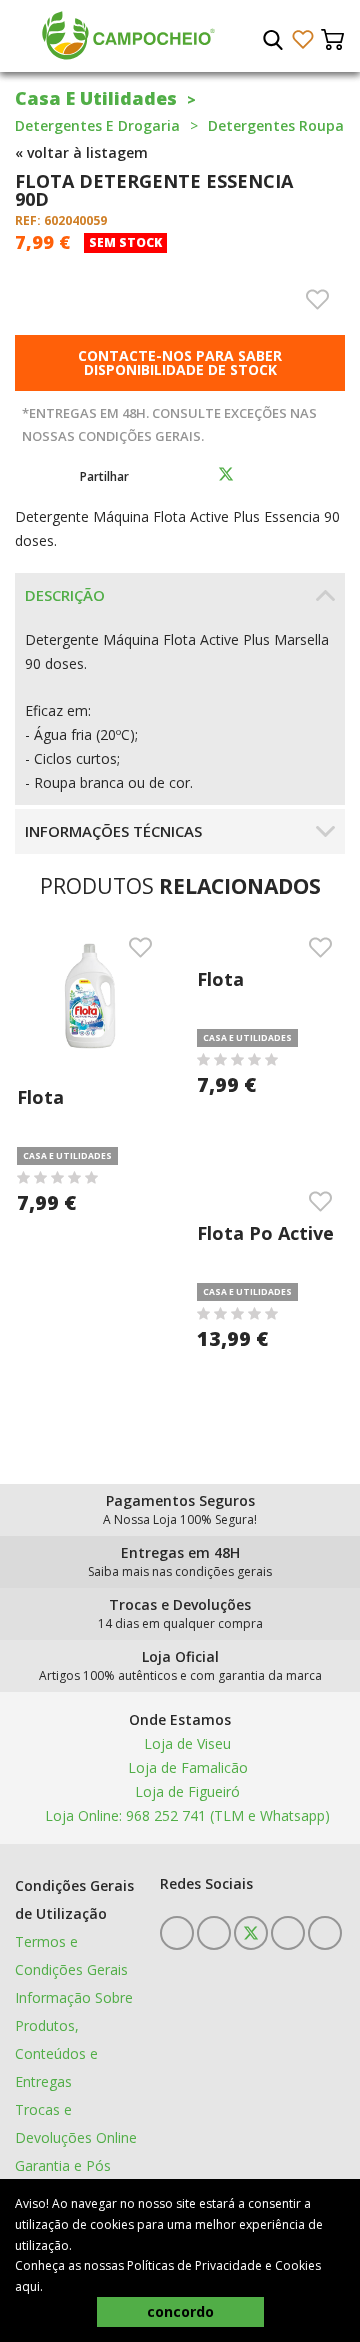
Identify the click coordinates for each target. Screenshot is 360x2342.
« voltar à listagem (81, 152)
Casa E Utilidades (96, 98)
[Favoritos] (302, 39)
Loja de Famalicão (186, 1767)
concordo (180, 2311)
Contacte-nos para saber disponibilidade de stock (180, 362)
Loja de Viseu (185, 1743)
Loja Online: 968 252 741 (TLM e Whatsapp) (185, 1815)
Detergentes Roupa (276, 125)
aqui (27, 2286)
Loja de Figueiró (185, 1791)
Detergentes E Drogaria (97, 125)
